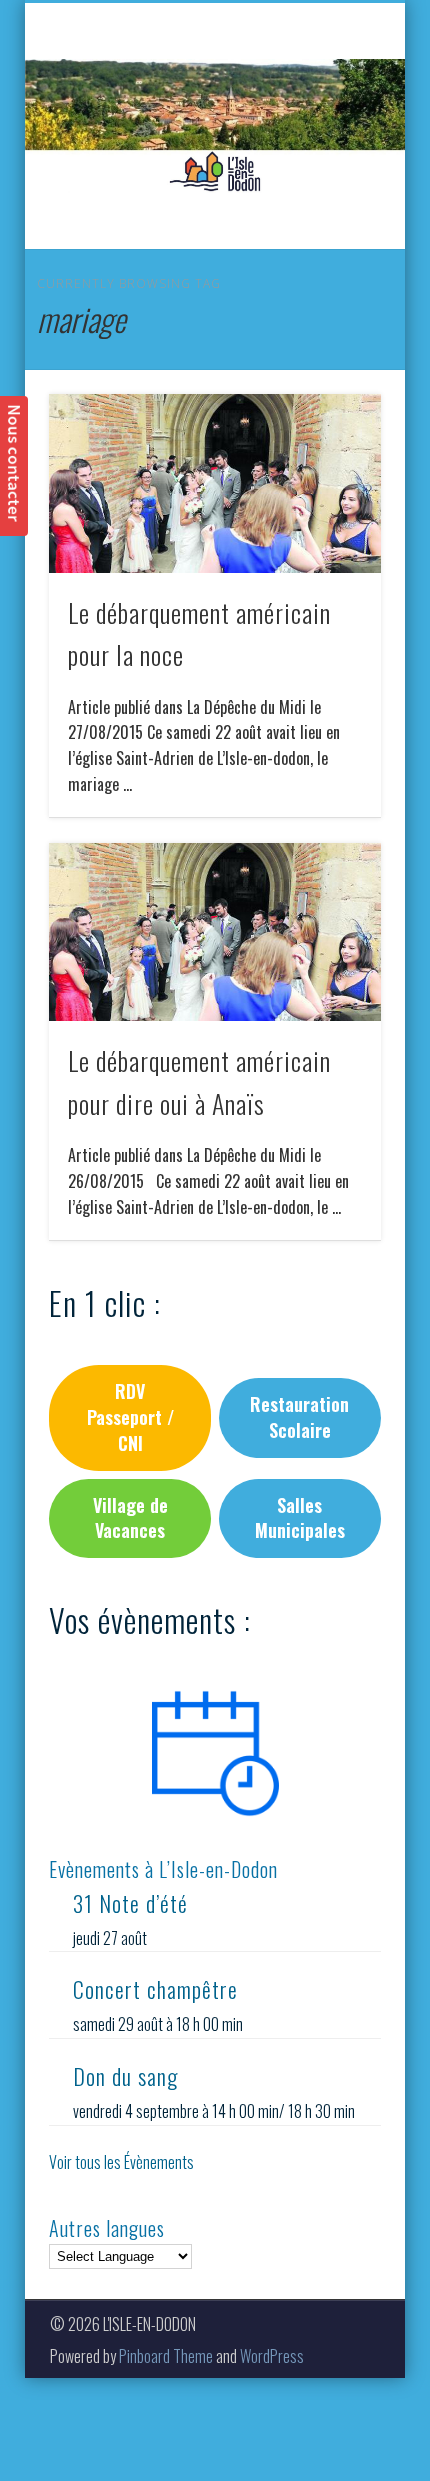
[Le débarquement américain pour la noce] (215, 483)
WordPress (272, 2356)
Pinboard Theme (166, 2356)
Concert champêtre (155, 1989)
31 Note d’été (130, 1903)
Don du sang (125, 2076)
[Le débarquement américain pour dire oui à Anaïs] (215, 932)
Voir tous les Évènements (121, 2162)
